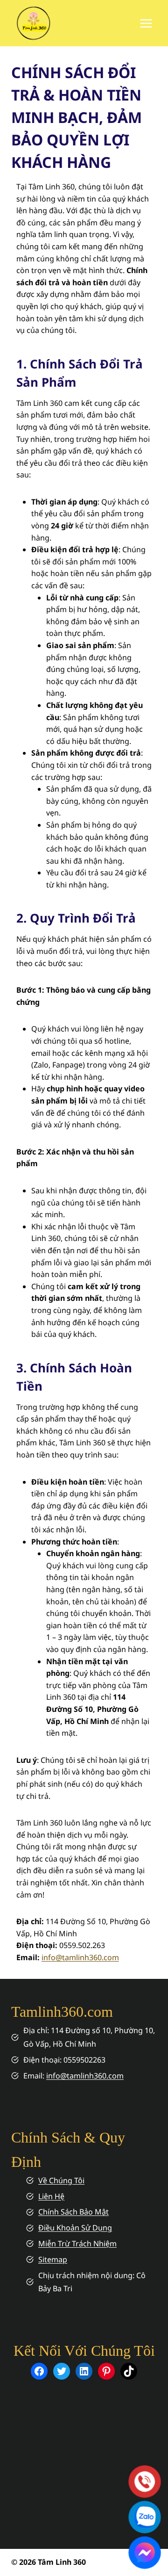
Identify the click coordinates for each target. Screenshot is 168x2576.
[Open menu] (146, 23)
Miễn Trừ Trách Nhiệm (77, 2244)
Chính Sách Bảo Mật (73, 2212)
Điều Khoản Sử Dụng (75, 2228)
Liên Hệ (51, 2196)
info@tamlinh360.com (80, 1957)
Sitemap (53, 2259)
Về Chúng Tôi (61, 2180)
